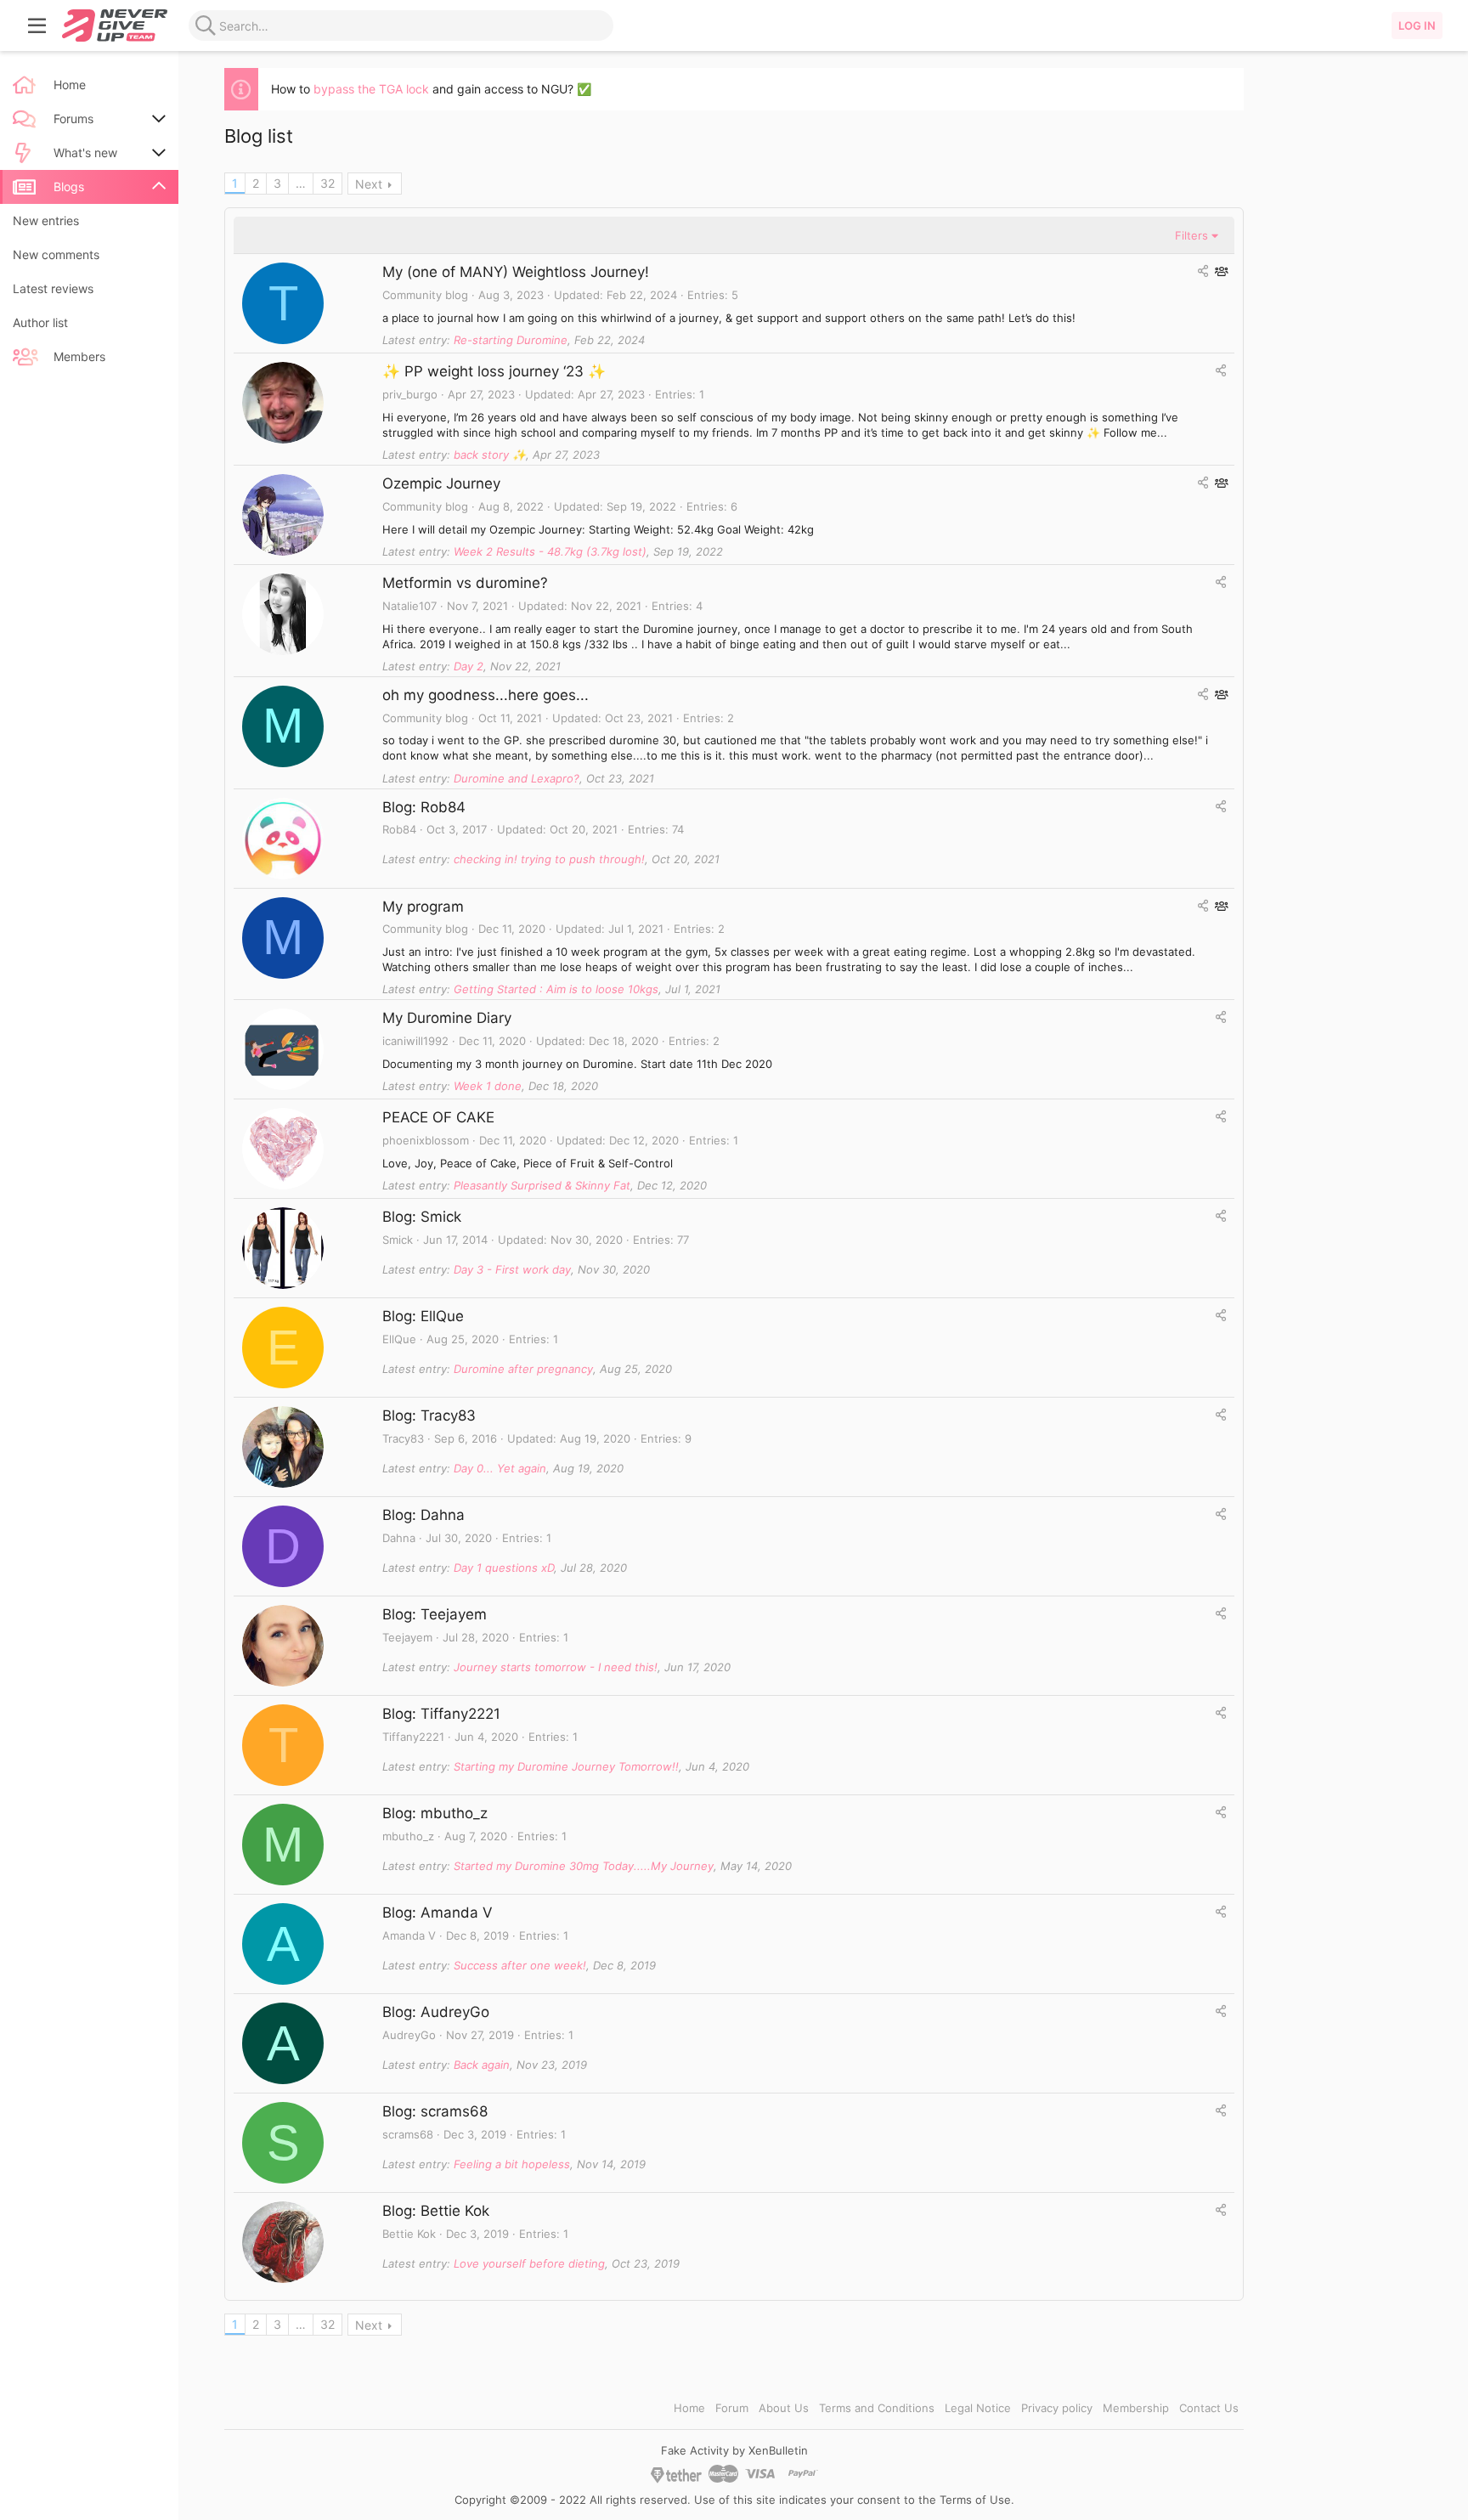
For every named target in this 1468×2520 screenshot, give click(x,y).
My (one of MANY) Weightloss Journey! (516, 272)
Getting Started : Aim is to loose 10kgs (556, 989)
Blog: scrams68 (435, 2111)
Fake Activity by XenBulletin (734, 2450)
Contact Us (1209, 2408)
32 (327, 183)
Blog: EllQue (423, 1316)
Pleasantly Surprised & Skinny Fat (542, 1185)
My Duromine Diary (447, 1018)
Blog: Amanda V (438, 1913)
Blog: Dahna (423, 1515)
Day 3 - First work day (512, 1269)
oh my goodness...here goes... (486, 695)
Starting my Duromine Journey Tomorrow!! (566, 1766)
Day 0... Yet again (500, 1468)
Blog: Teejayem (435, 1614)
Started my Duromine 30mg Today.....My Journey (584, 1866)
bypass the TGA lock (371, 89)
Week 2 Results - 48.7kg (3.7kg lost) (550, 551)
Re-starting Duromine (511, 340)
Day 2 (469, 666)
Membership (1136, 2408)
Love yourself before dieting (529, 2263)
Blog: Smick (422, 1217)
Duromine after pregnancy (523, 1369)
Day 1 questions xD (504, 1568)
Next (369, 184)
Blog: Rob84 (424, 807)
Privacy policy (1057, 2408)
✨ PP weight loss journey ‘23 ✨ (494, 371)
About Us (784, 2408)
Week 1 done (488, 1086)
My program (423, 907)
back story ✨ (490, 455)
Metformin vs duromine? (465, 583)
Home (689, 2408)
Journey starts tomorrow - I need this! (556, 1667)
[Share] (1203, 271)
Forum (732, 2408)
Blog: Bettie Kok (436, 2211)
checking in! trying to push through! (549, 859)
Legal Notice (978, 2408)
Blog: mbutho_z (435, 1813)
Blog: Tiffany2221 (441, 1714)
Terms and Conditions (877, 2408)
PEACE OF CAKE (438, 1117)
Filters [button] (1191, 235)
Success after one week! (520, 1965)
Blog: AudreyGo (436, 2012)
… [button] (301, 183)
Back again (482, 2065)
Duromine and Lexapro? (517, 778)
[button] (37, 25)
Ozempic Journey (441, 483)
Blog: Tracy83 (429, 1415)
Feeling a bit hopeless (512, 2164)
